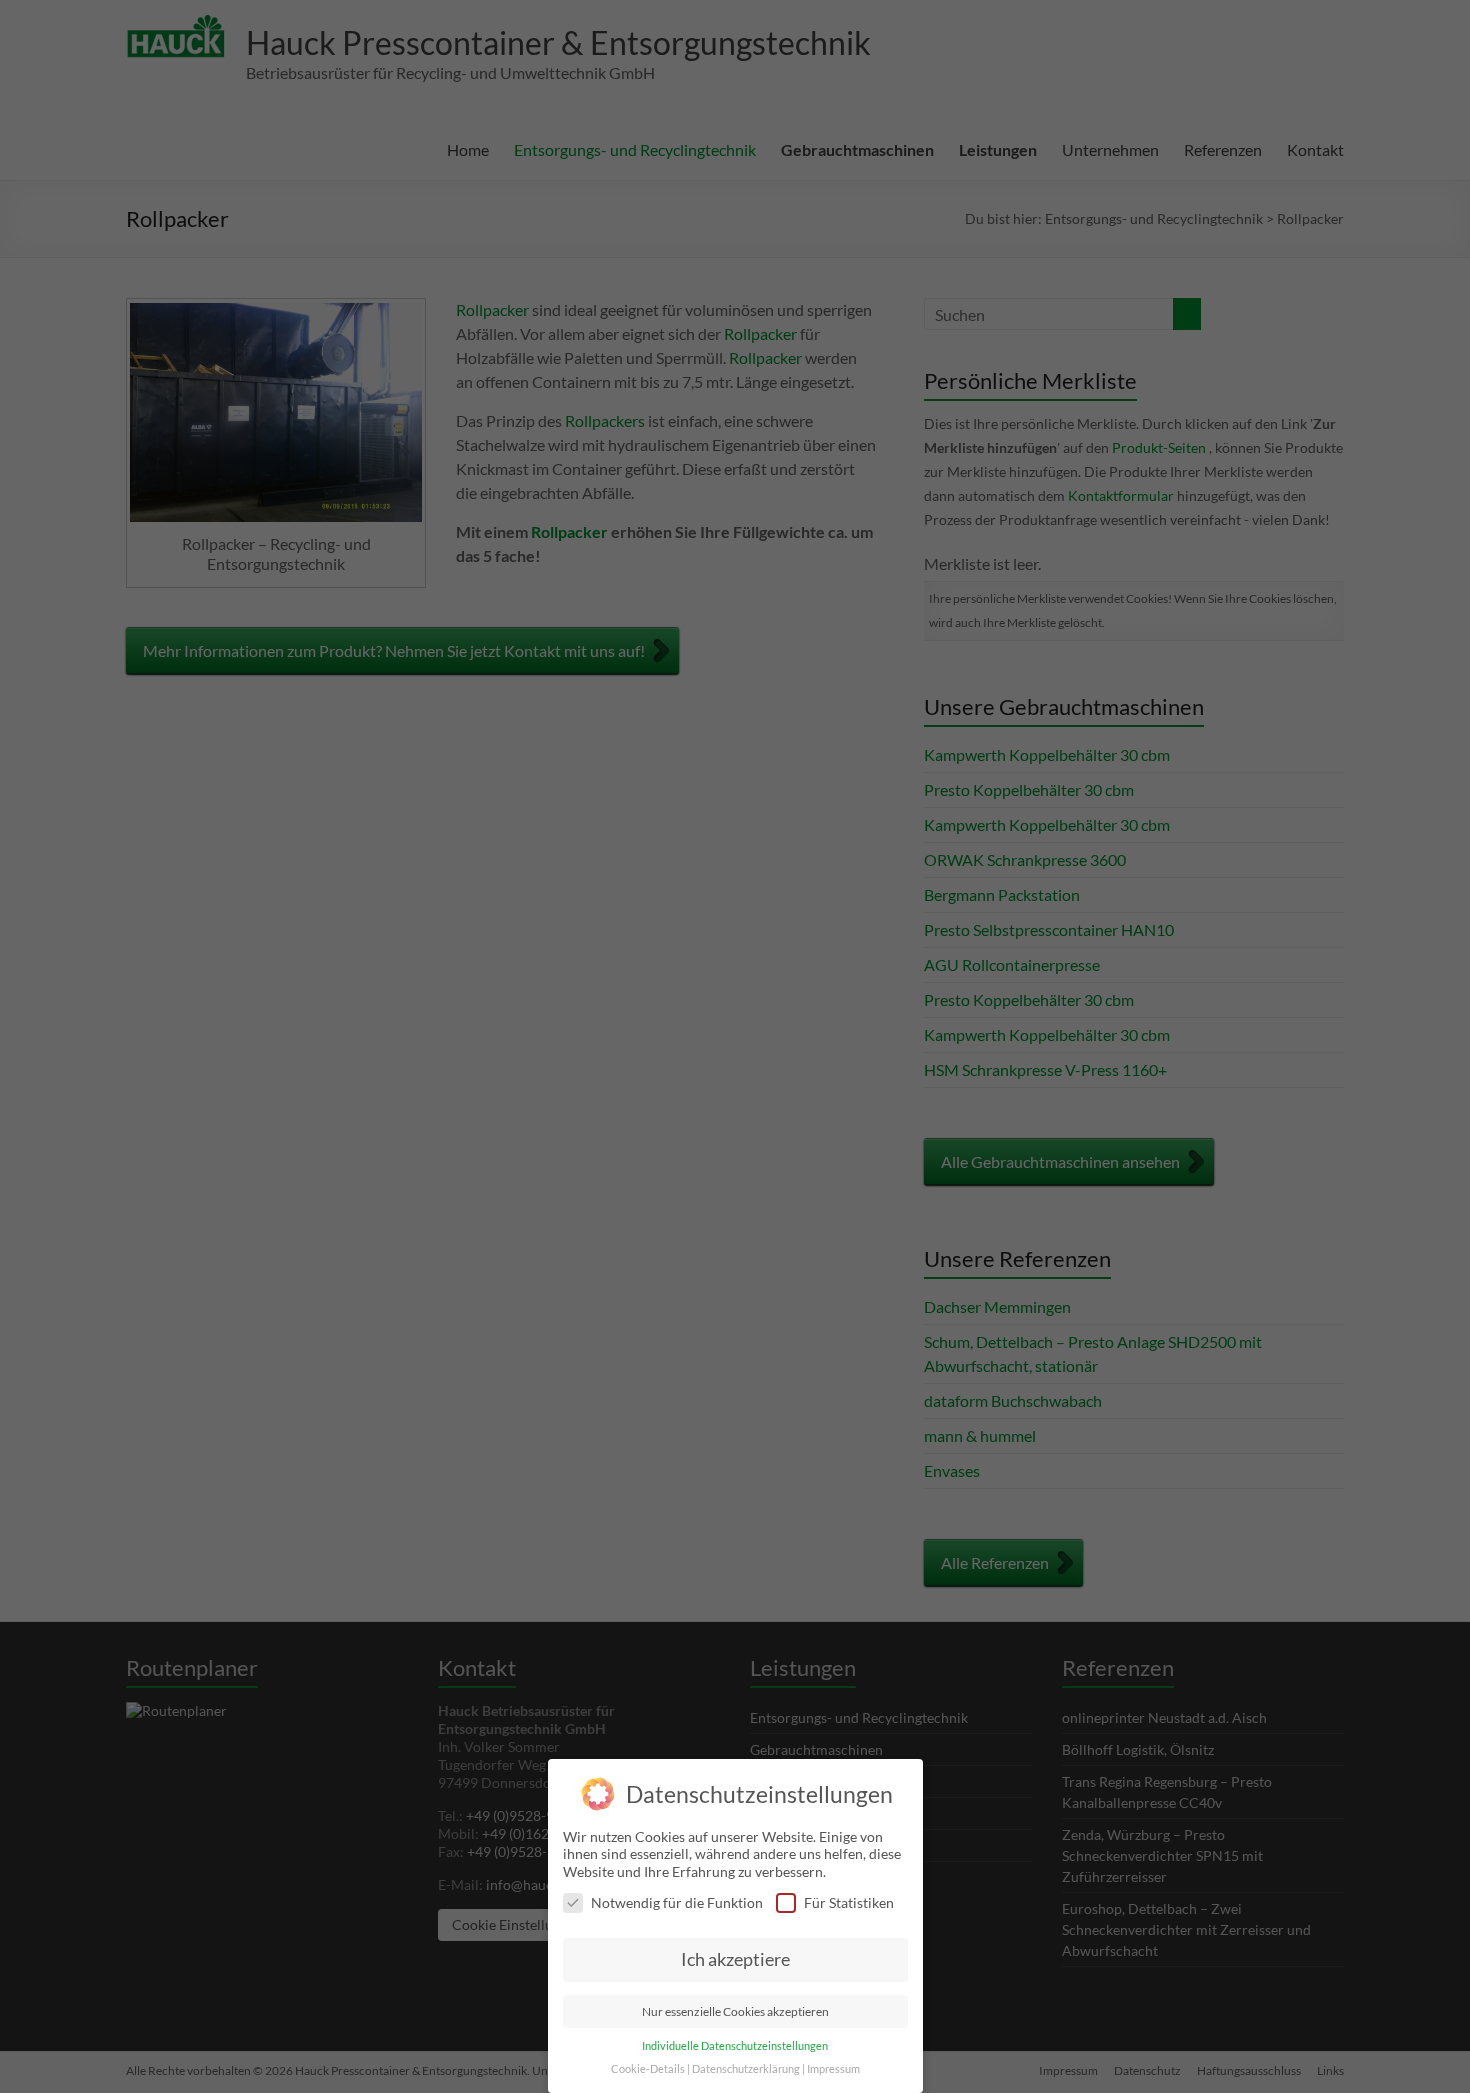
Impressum (833, 2069)
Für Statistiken (849, 1902)
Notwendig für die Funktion (677, 1902)
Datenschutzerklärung (746, 2069)
